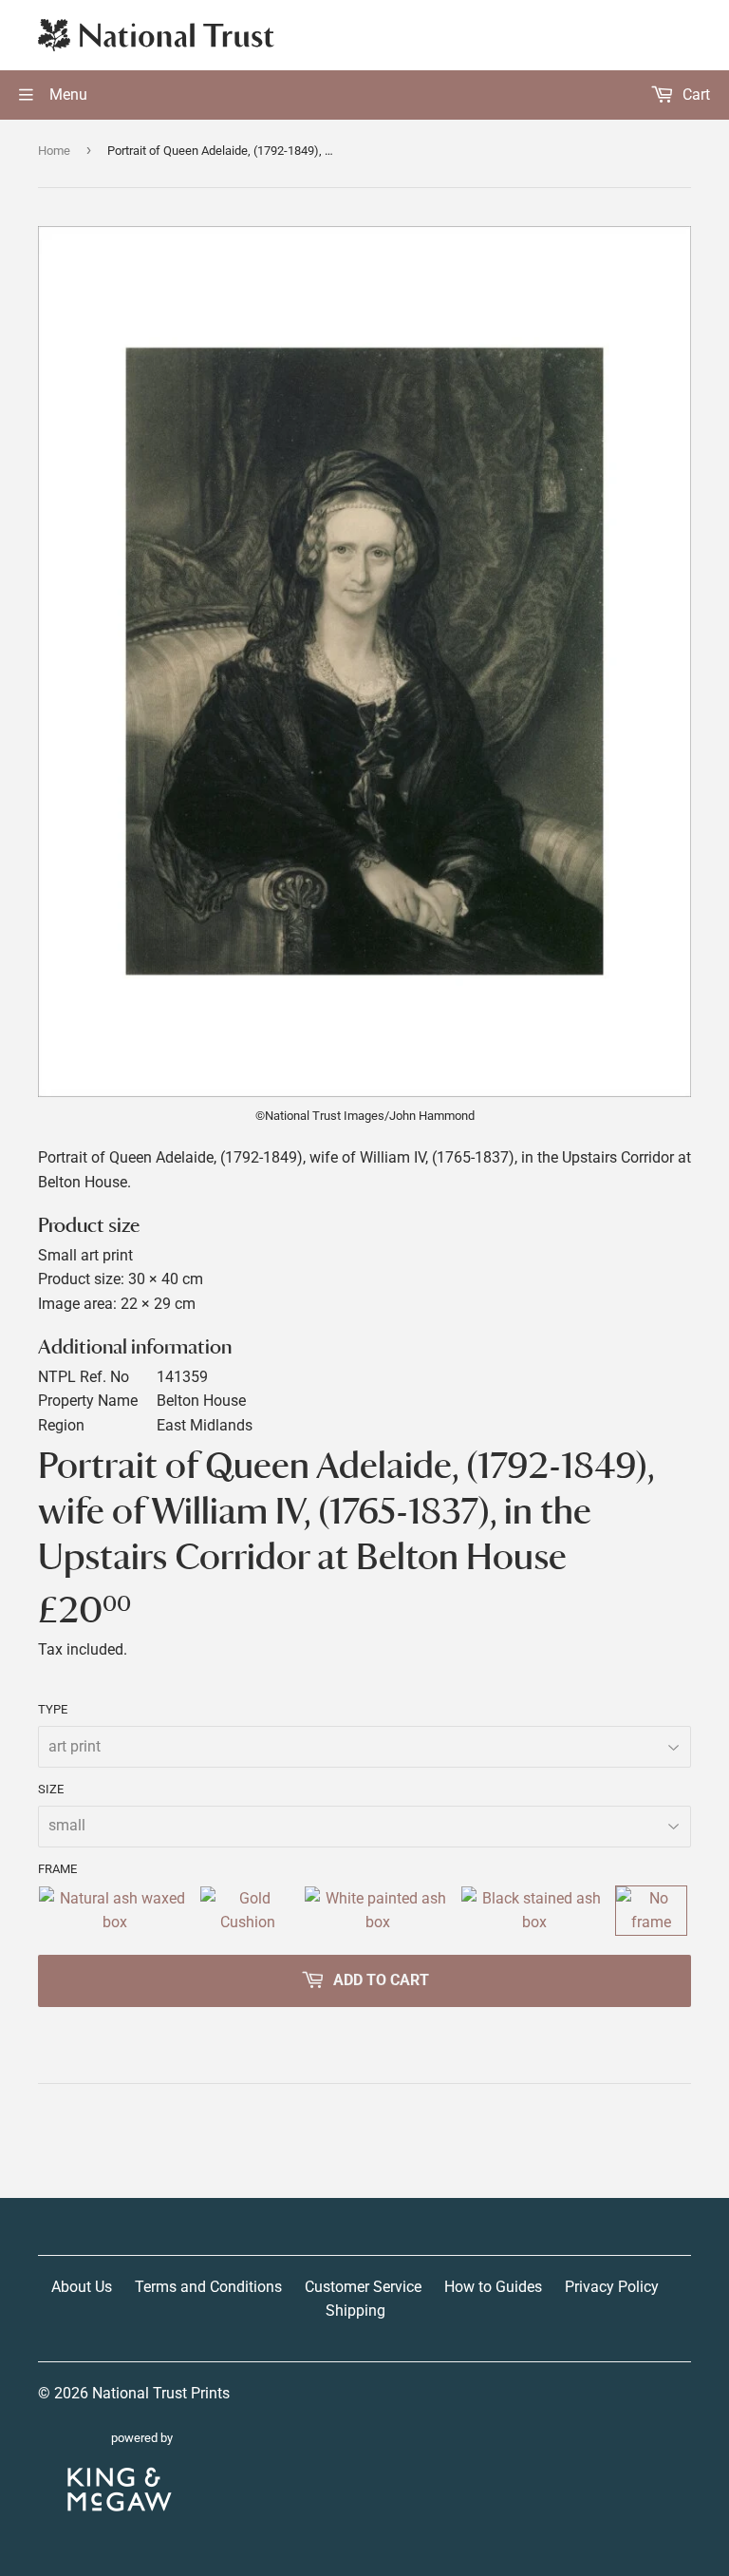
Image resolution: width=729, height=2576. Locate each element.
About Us (82, 2287)
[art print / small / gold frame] (248, 1911)
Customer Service (363, 2287)
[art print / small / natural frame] (115, 1911)
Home (54, 151)
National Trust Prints (161, 2393)
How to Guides (493, 2287)
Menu (66, 95)
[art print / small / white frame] (378, 1911)
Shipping (355, 2311)
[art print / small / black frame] (534, 1911)
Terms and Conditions (208, 2287)
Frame (57, 1869)
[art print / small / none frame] (651, 1911)
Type (53, 1709)
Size (51, 1789)
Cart (694, 95)
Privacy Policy (612, 2287)
